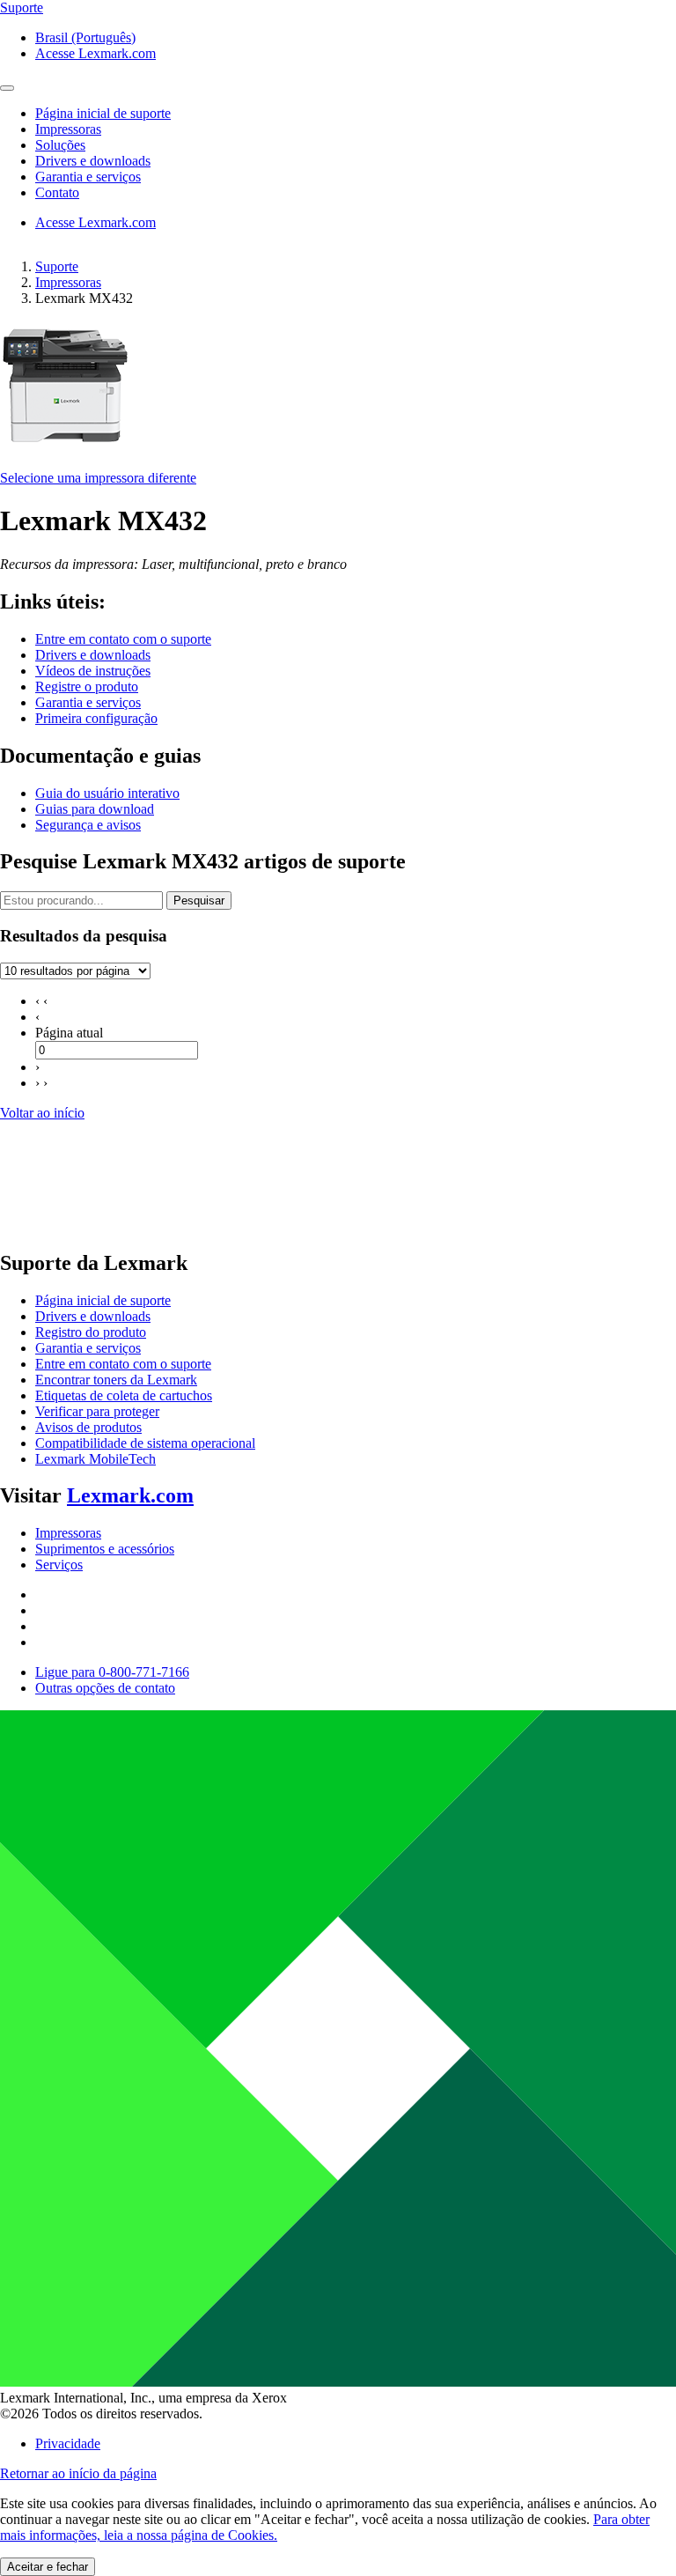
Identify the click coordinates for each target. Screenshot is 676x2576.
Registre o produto (87, 686)
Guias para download (95, 809)
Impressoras (68, 282)
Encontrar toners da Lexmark (116, 1380)
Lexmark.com (130, 1495)
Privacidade (68, 2443)
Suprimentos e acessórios (105, 1549)
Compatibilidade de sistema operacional (145, 1443)
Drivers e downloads (93, 655)
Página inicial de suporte (103, 1300)
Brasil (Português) (85, 37)
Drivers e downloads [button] (93, 161)
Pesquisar (199, 900)
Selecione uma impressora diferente (98, 478)
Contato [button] (57, 192)
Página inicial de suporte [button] (103, 113)
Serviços (59, 1565)
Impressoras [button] (68, 129)
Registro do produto (91, 1332)
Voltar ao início (42, 1113)
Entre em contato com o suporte (123, 639)
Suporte (57, 266)
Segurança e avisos (88, 825)
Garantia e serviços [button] (88, 177)
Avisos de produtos (88, 1427)
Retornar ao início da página (78, 2473)
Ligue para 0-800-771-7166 (112, 1672)
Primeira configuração (96, 718)
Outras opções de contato (105, 1688)
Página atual (69, 1033)
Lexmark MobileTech (96, 1459)
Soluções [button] (60, 145)
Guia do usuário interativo (107, 793)
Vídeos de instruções (93, 671)
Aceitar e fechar (48, 2567)
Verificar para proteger (97, 1411)
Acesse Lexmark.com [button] (96, 53)
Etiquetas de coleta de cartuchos (124, 1395)
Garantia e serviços (88, 702)
